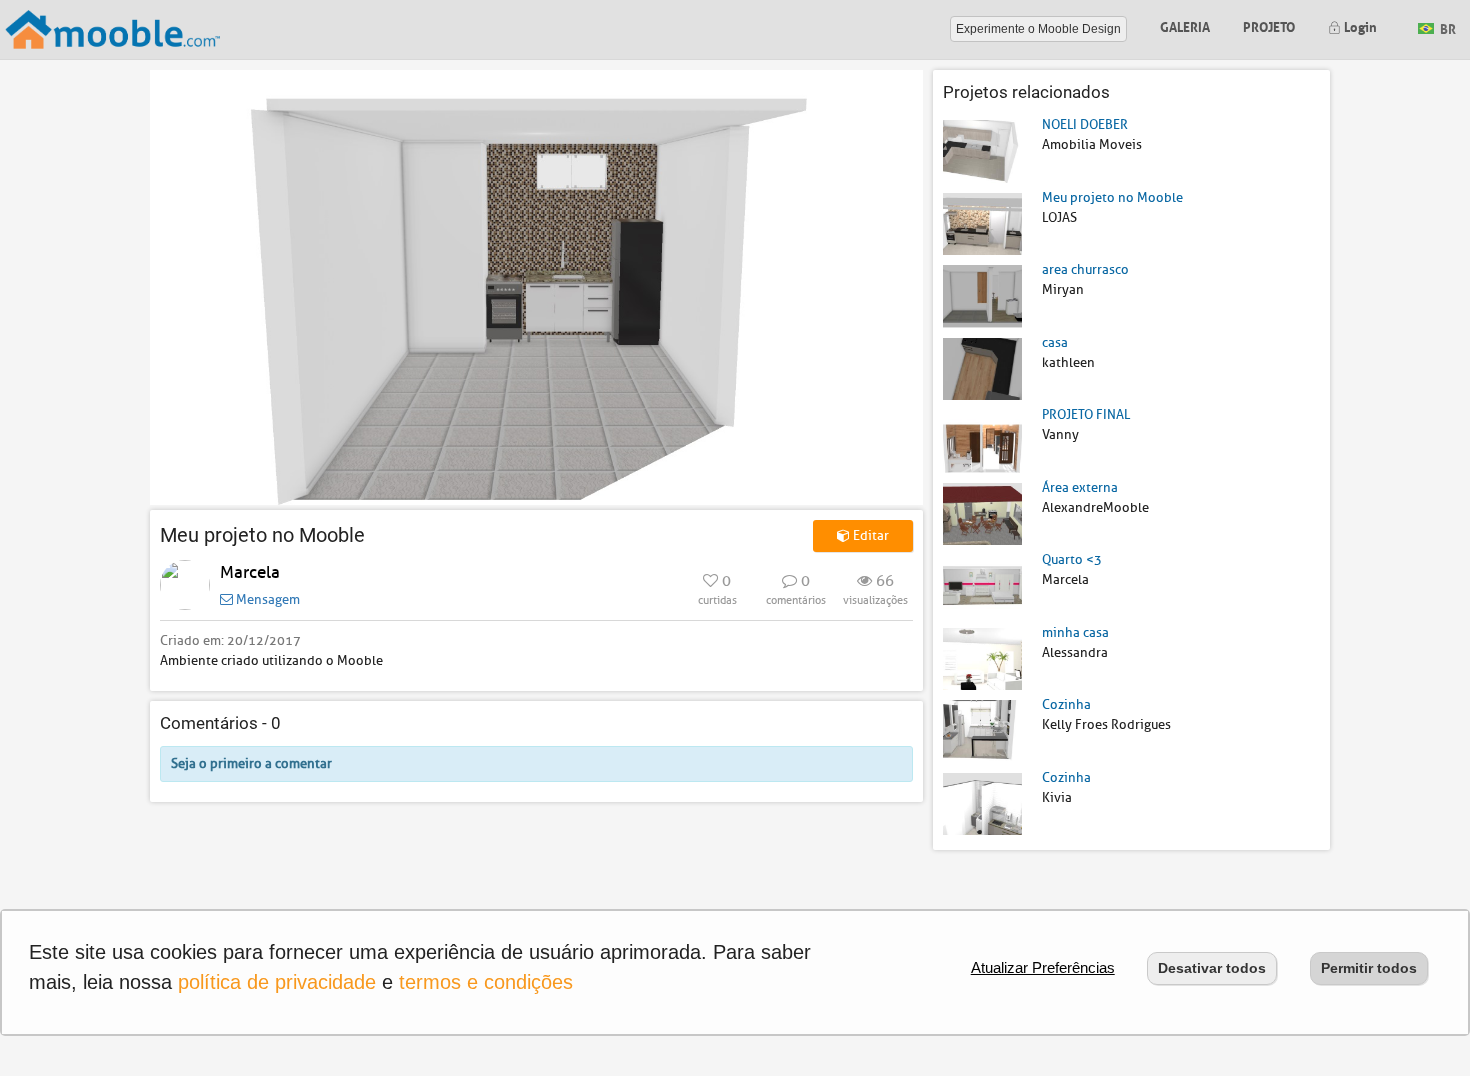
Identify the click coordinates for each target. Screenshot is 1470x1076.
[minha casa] (982, 657)
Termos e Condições (486, 982)
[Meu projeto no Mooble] (982, 222)
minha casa (1075, 632)
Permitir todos (1369, 968)
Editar (869, 535)
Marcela (250, 572)
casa (1055, 342)
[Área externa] (982, 512)
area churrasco (1085, 269)
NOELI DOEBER (1085, 124)
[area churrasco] (982, 295)
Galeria (1185, 25)
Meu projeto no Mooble (1112, 197)
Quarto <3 (1072, 559)
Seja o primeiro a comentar (251, 763)
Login (1359, 25)
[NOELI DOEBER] (982, 150)
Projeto (1269, 25)
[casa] (982, 367)
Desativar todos (1212, 968)
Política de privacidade (277, 982)
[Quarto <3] (982, 585)
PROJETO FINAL (1086, 414)
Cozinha (1066, 704)
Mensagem (266, 599)
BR (1446, 27)
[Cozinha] (982, 730)
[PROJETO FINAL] (982, 440)
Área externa (1080, 487)
